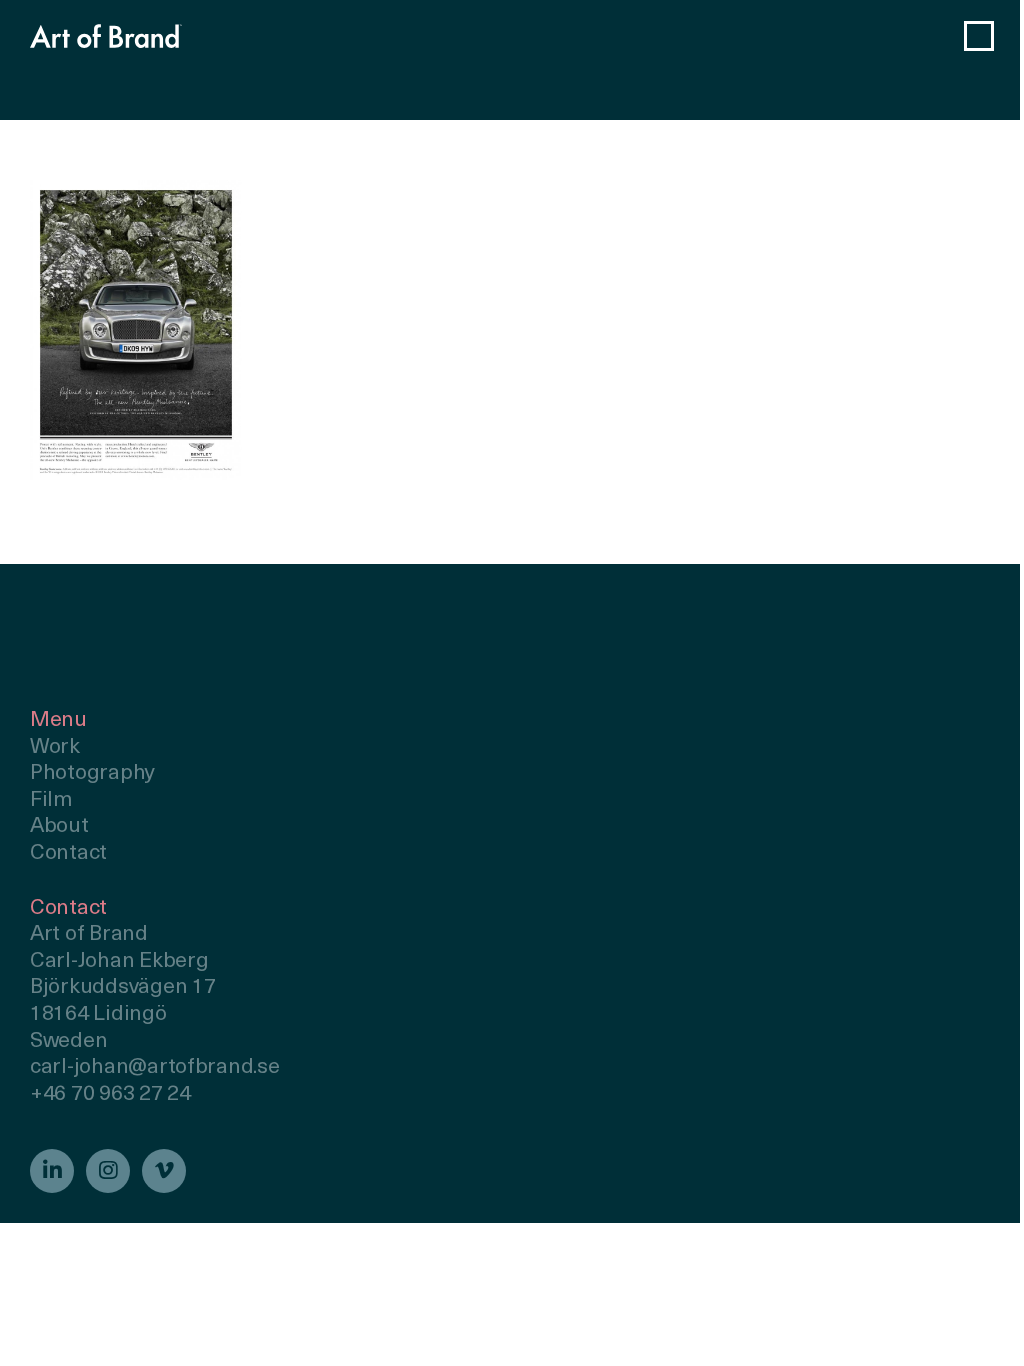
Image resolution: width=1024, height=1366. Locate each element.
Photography (92, 773)
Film (51, 800)
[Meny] (979, 36)
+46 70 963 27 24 (110, 1094)
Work (55, 747)
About (59, 826)
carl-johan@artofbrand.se (155, 1067)
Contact (68, 853)
